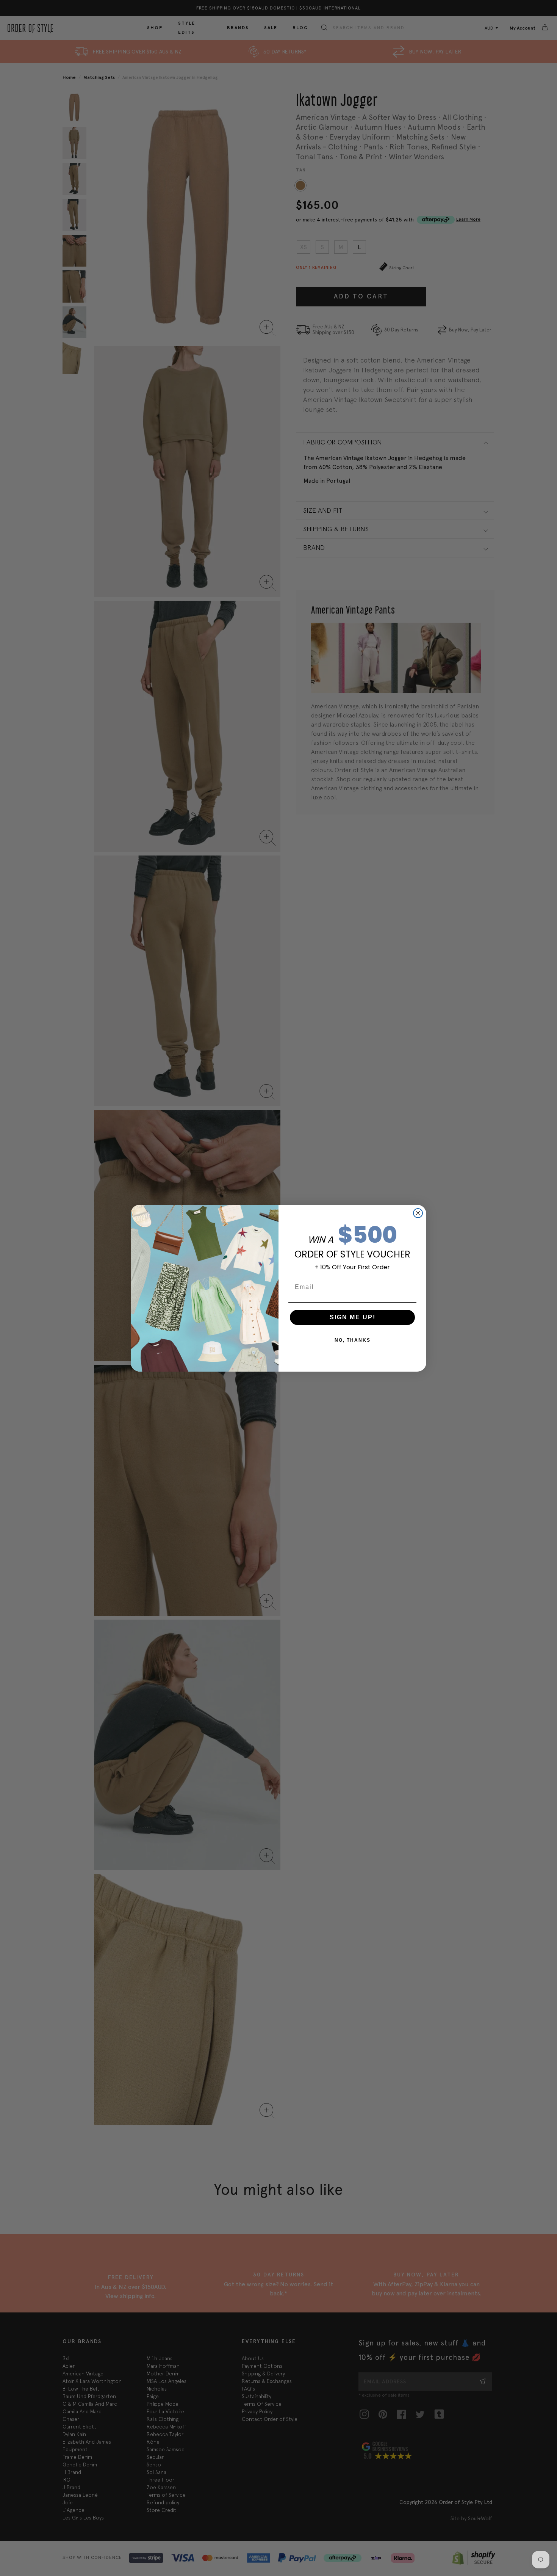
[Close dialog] (418, 1213)
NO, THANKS (353, 1340)
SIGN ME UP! (353, 1317)
